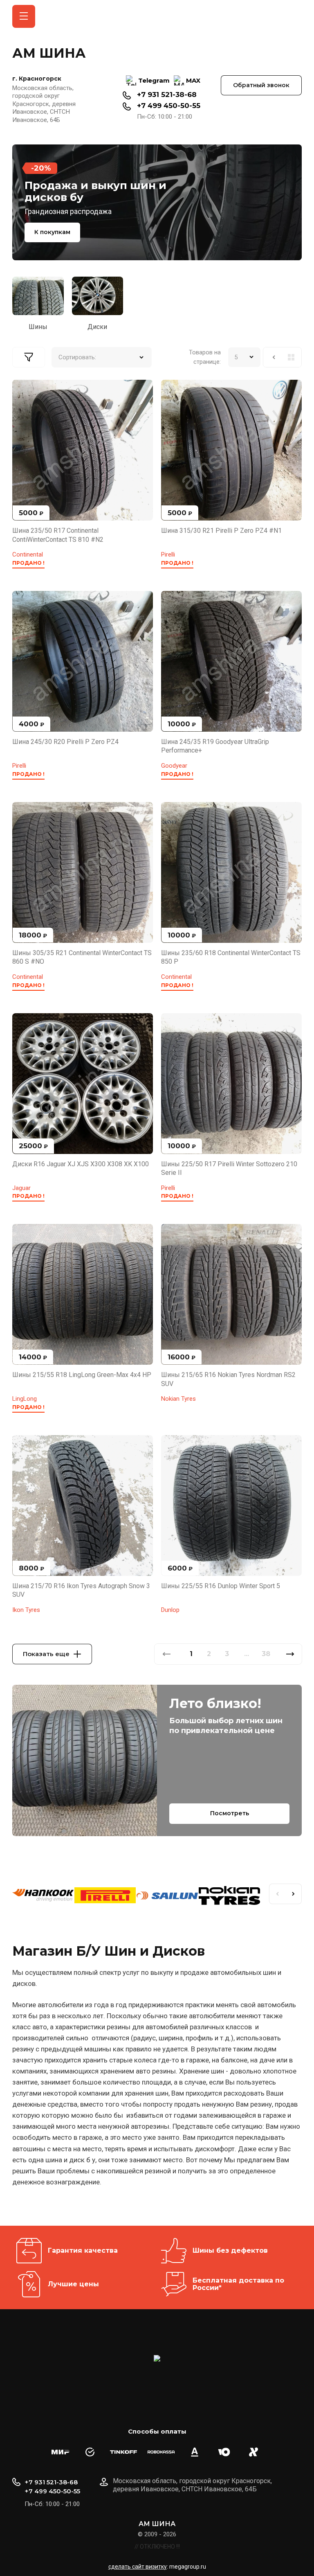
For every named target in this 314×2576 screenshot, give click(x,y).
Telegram (154, 80)
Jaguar (21, 1188)
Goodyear (174, 766)
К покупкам (52, 232)
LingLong (25, 1399)
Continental (28, 554)
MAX (193, 80)
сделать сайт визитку (138, 2567)
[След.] (290, 1654)
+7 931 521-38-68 (167, 95)
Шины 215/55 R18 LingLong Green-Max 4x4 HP (82, 1375)
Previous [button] (277, 1894)
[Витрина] (291, 357)
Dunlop (170, 1610)
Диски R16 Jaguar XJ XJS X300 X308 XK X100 (81, 1164)
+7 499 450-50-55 (169, 106)
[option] (157, 202)
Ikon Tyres (26, 1610)
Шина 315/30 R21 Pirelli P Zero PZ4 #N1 (221, 531)
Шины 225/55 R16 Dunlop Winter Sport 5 (221, 1586)
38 (266, 1654)
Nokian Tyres (178, 1399)
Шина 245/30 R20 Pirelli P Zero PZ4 (65, 742)
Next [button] (294, 1894)
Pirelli (168, 554)
